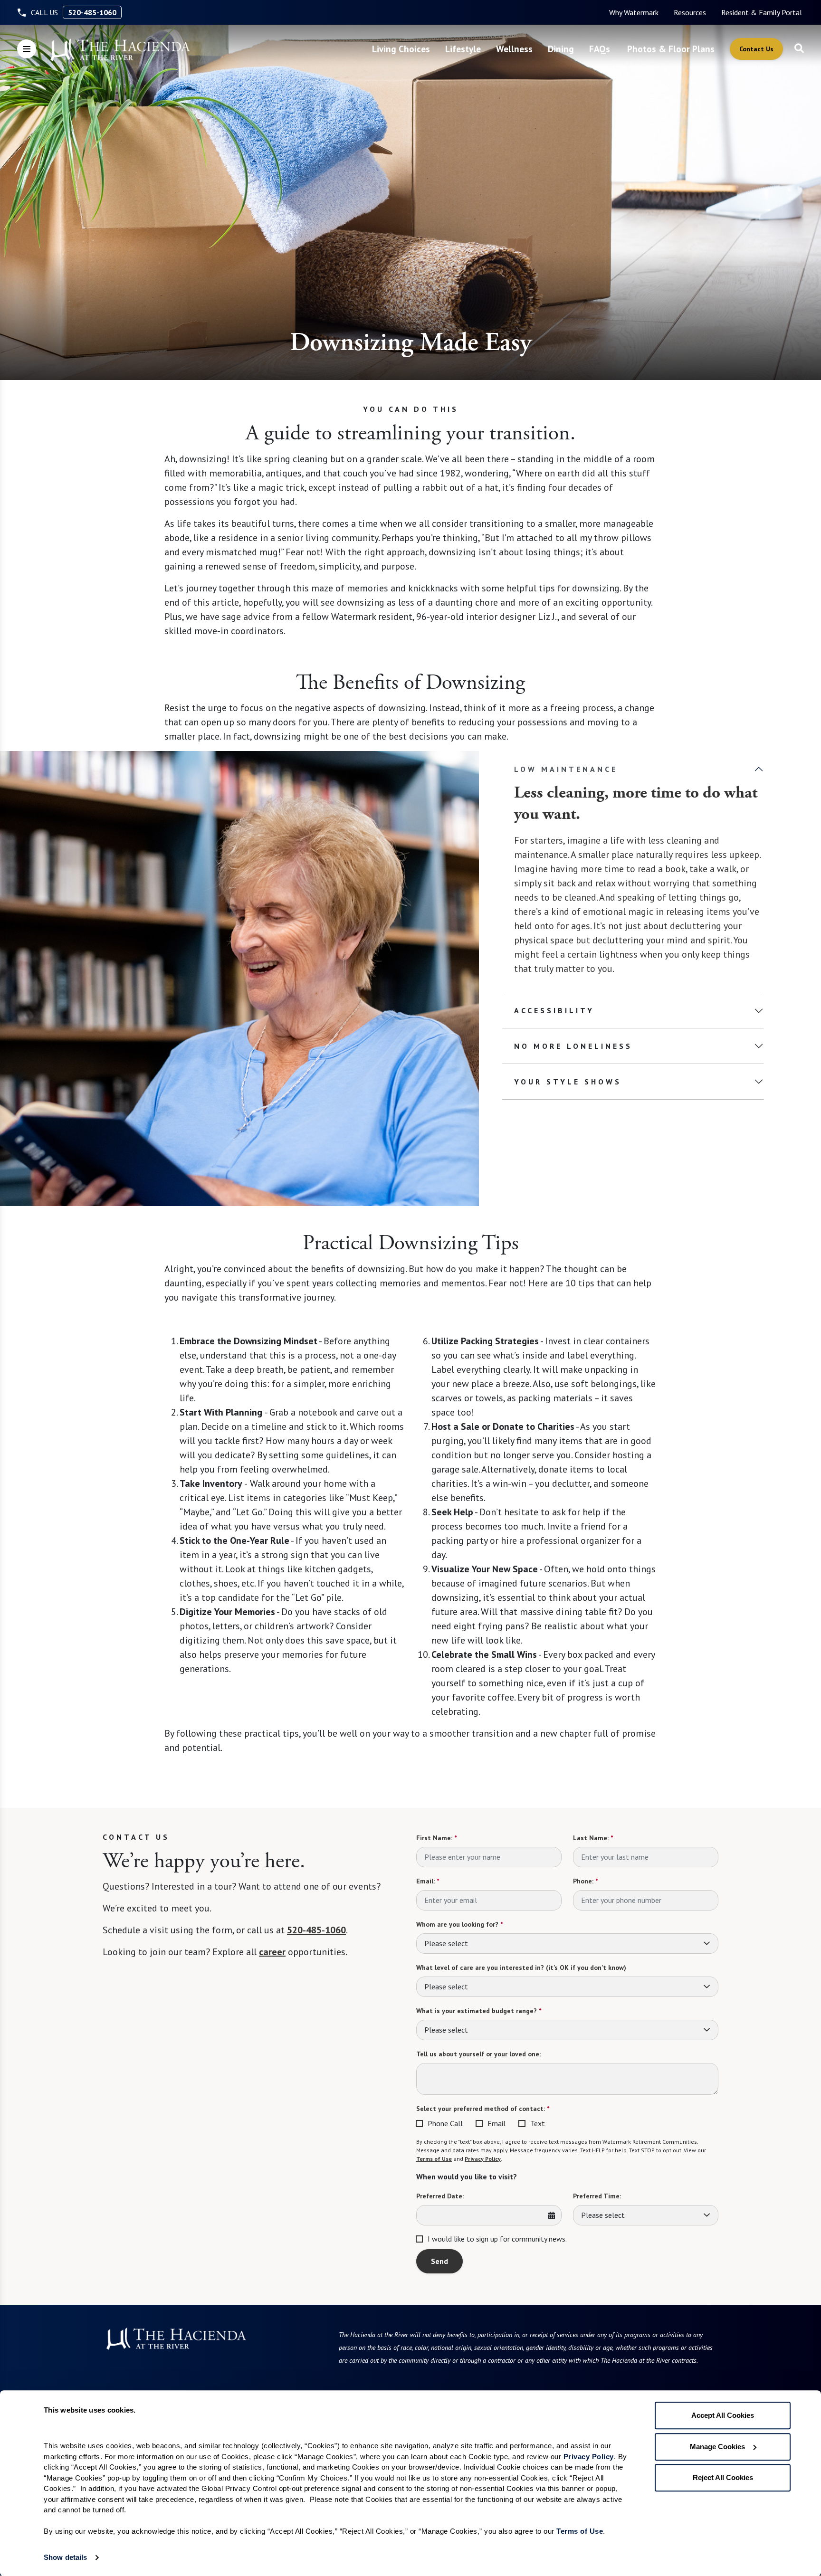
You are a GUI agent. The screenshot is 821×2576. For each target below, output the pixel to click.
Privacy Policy (483, 2159)
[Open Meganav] (27, 49)
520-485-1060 (92, 12)
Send (439, 2261)
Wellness (514, 49)
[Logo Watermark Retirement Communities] (120, 50)
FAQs (600, 49)
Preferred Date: (440, 2196)
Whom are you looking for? (459, 1924)
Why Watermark (634, 12)
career (272, 1952)
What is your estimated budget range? (479, 2011)
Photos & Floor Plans (671, 49)
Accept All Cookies (723, 2415)
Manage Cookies (717, 2447)
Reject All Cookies (723, 2477)
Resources (690, 12)
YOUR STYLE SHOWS (568, 1082)
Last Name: (593, 1838)
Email (496, 2123)
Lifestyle (463, 49)
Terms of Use (434, 2159)
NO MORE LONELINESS (573, 1046)
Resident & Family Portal (762, 12)
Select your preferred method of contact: (483, 2109)
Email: (428, 1881)
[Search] (799, 49)
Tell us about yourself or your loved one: (478, 2054)
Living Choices (401, 49)
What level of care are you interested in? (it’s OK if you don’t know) (521, 1968)
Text (538, 2123)
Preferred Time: (597, 2196)
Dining (561, 49)
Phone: (585, 1881)
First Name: (436, 1838)
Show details (65, 2557)
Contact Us (756, 49)
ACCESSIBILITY (554, 1010)
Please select (446, 1943)
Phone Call (445, 2123)
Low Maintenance (566, 769)
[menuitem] (634, 12)
